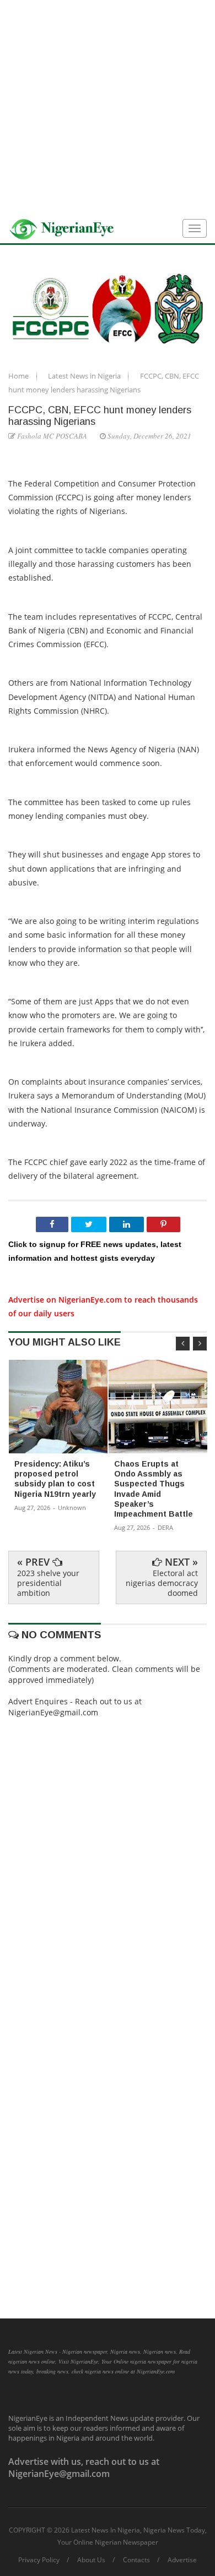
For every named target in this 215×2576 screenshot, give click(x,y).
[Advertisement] (108, 107)
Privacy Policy (39, 2560)
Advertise (182, 2560)
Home (19, 376)
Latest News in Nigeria (85, 376)
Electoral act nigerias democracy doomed (162, 1583)
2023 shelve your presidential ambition (48, 1583)
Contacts (136, 2560)
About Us (91, 2560)
